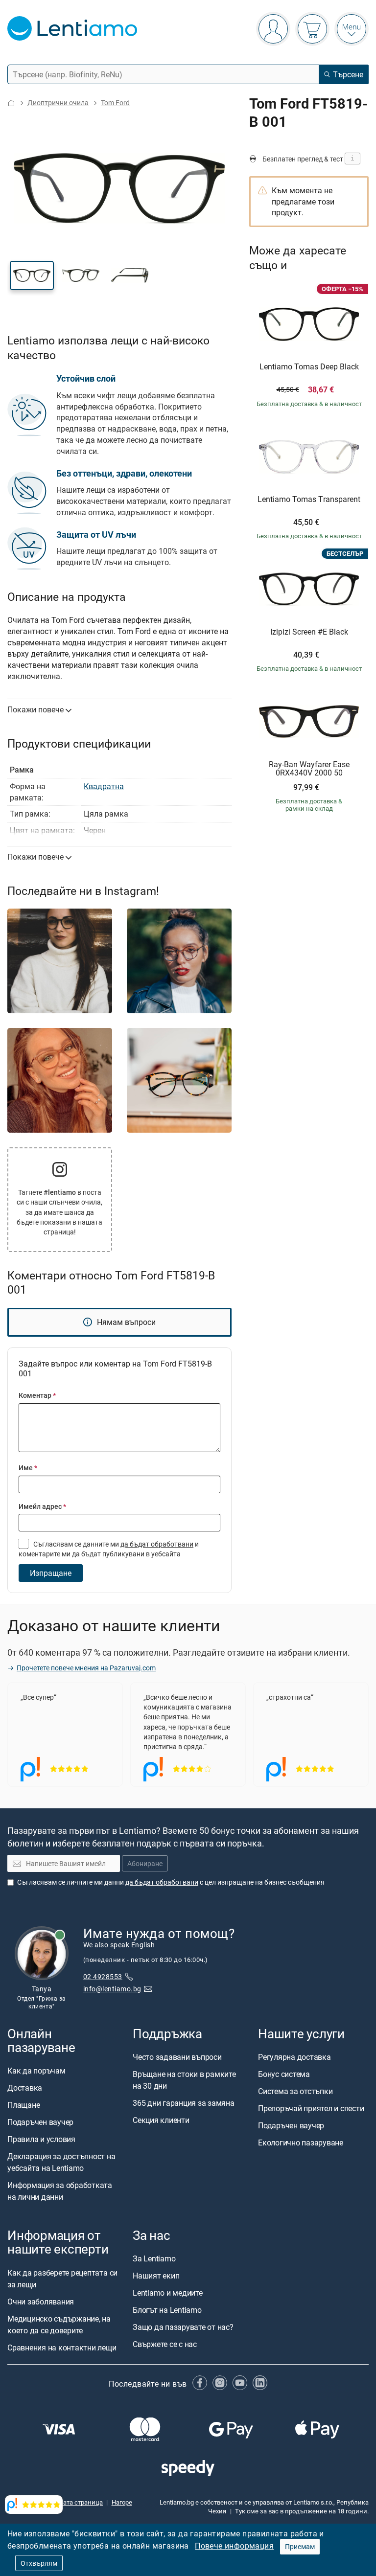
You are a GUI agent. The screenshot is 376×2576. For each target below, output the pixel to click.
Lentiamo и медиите (168, 2293)
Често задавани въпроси (177, 2057)
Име (28, 1468)
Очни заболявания (41, 2301)
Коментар (37, 1395)
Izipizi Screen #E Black (309, 632)
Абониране (145, 1863)
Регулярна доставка (294, 2057)
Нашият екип (156, 2276)
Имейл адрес (42, 1506)
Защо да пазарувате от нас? (183, 2327)
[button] (32, 275)
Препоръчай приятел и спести (311, 2108)
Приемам (300, 2546)
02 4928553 (103, 1976)
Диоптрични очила (58, 103)
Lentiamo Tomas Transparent (309, 500)
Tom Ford (115, 103)
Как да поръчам (36, 2071)
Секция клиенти (161, 2120)
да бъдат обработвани (157, 1544)
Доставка (25, 2088)
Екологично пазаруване (301, 2143)
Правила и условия (41, 2139)
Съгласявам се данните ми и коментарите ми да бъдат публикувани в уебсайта (109, 1549)
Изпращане (51, 1573)
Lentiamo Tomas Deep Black (309, 367)
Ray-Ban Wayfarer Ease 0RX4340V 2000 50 (309, 769)
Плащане (23, 2105)
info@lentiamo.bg (112, 1989)
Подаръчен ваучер (40, 2122)
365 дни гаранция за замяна (184, 2103)
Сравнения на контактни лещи (62, 2347)
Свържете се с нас (165, 2344)
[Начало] (11, 103)
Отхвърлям (39, 2563)
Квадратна (104, 786)
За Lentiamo (154, 2258)
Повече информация (234, 2546)
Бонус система (284, 2074)
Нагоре (122, 2502)
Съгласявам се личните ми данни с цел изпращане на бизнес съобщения (171, 1881)
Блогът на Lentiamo (167, 2310)
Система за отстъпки (295, 2091)
